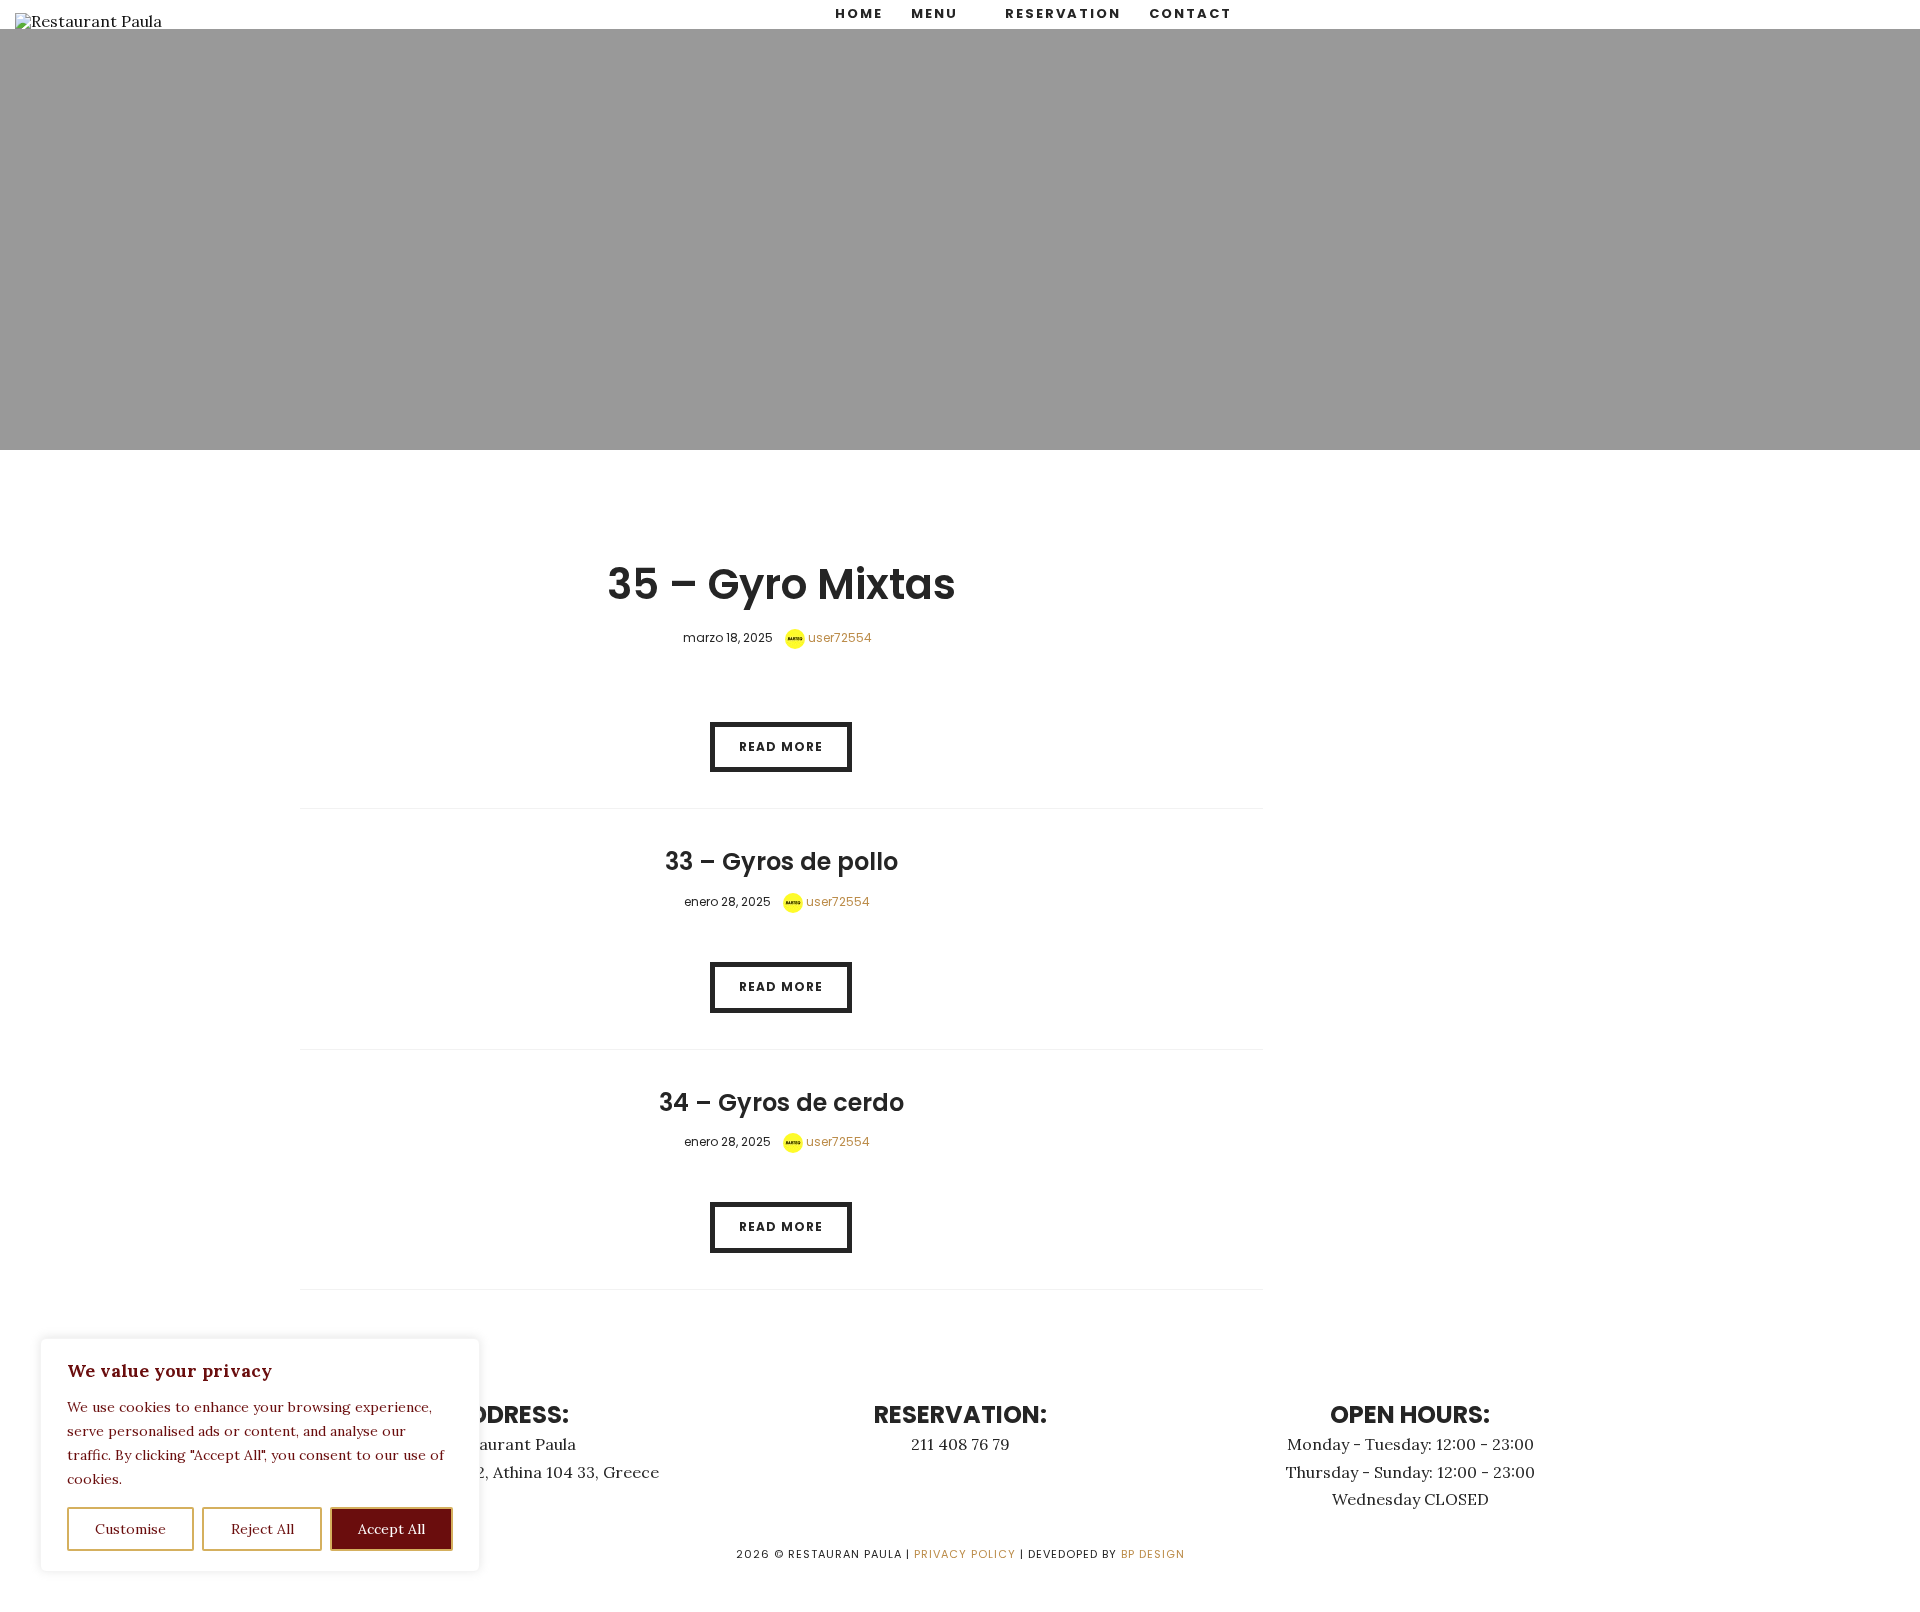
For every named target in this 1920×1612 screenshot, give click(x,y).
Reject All (262, 1529)
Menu (934, 13)
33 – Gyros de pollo (781, 861)
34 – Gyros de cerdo (781, 1102)
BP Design (1153, 1554)
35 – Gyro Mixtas (781, 584)
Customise (130, 1529)
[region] (260, 1455)
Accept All (391, 1529)
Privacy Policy (965, 1554)
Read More (781, 746)
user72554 (838, 637)
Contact (1190, 13)
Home (859, 13)
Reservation (1063, 13)
